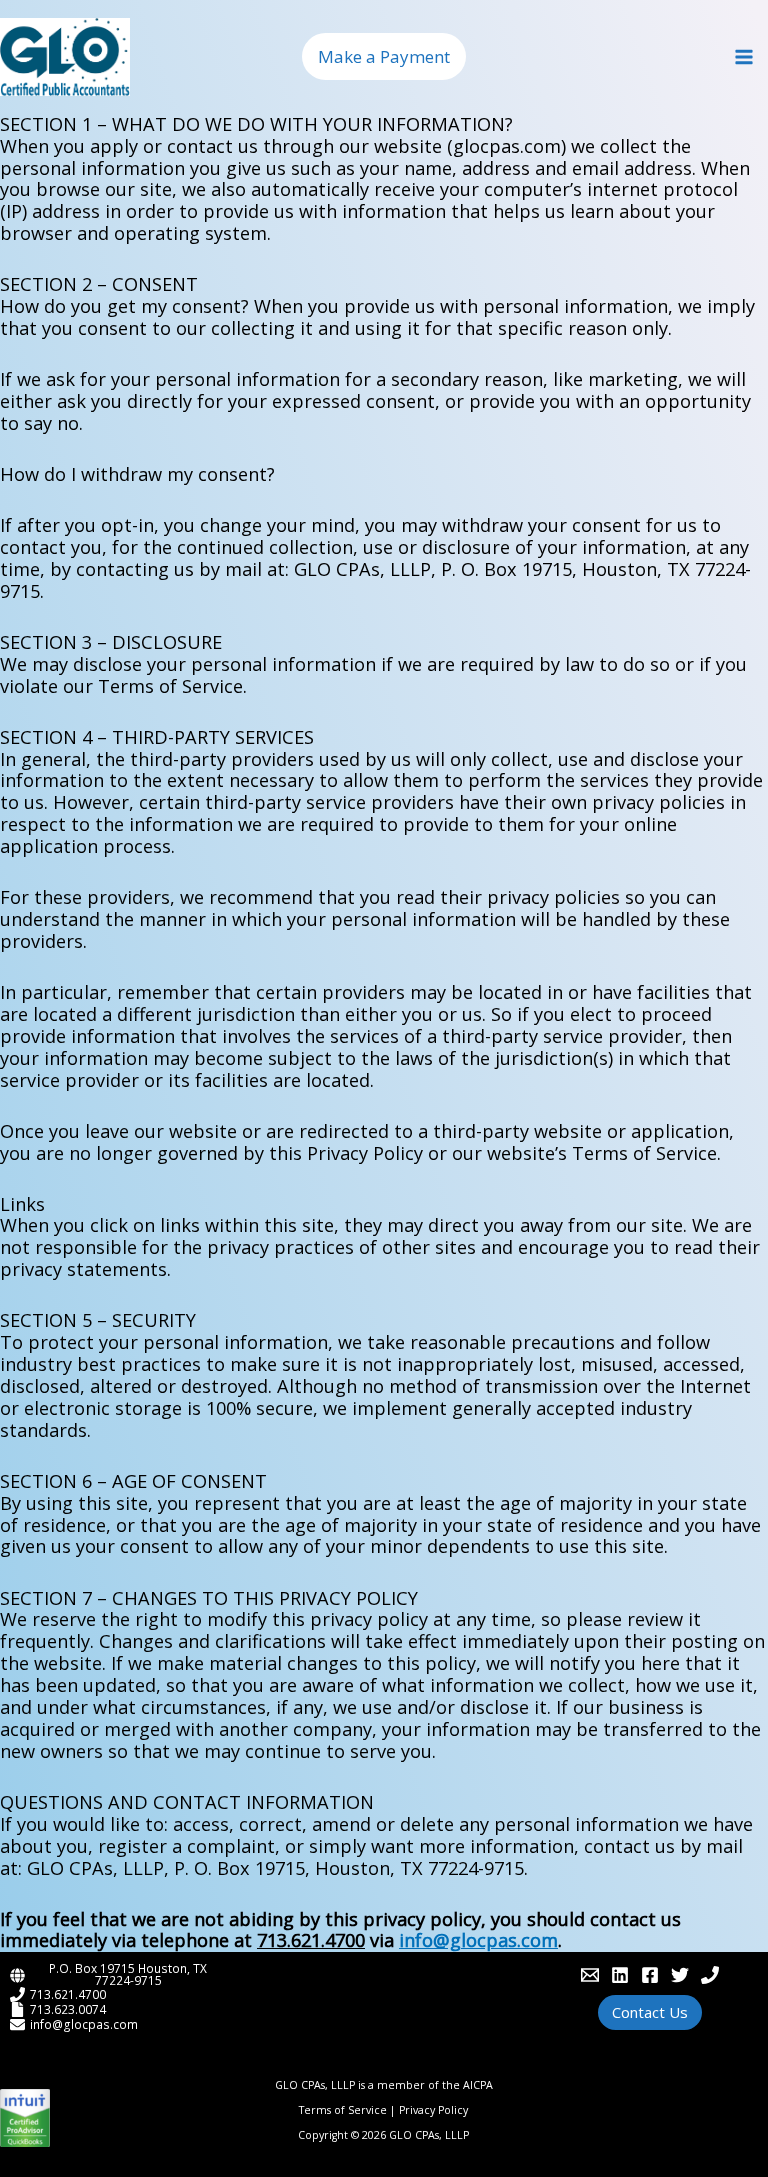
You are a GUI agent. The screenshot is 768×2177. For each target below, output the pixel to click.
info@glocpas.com (84, 2024)
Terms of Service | (349, 2110)
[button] (384, 56)
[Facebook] (650, 1975)
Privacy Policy (433, 2110)
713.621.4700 (68, 1994)
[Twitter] (680, 1975)
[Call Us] (710, 1975)
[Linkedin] (620, 1975)
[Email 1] (590, 1975)
